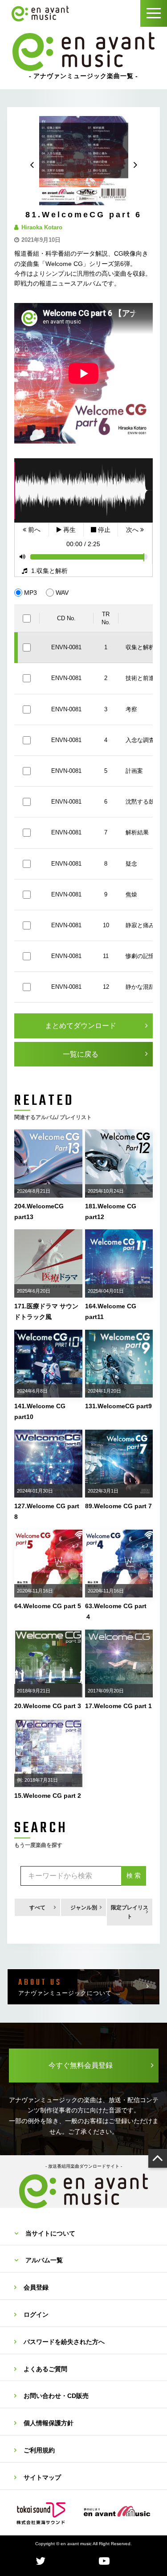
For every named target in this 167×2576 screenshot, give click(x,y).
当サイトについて (50, 2233)
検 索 (134, 1875)
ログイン (36, 2315)
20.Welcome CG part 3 (48, 1706)
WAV (62, 593)
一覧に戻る (81, 1054)
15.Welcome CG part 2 (48, 1796)
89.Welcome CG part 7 (118, 1506)
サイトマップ (42, 2477)
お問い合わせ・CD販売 (56, 2396)
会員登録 (36, 2287)
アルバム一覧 (44, 2260)
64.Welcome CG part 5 (48, 1606)
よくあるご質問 (45, 2369)
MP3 (31, 593)
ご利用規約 (39, 2450)
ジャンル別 (84, 1908)
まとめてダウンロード (81, 1026)
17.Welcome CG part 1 (118, 1706)
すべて (37, 1908)
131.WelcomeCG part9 (118, 1406)
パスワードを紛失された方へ (64, 2342)
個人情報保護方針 (49, 2423)
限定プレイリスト (130, 1912)
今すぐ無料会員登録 (81, 2065)
